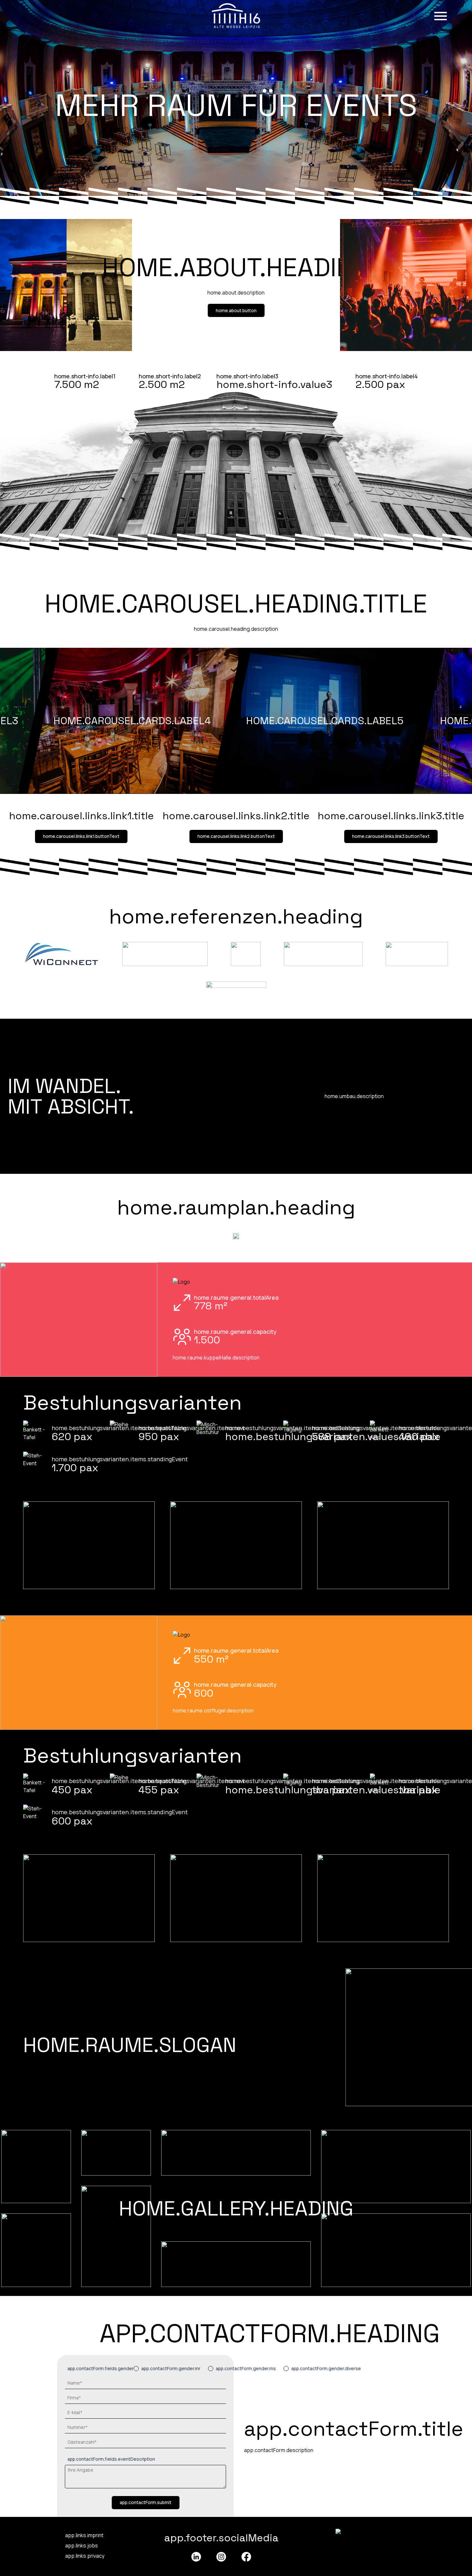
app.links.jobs (82, 2545)
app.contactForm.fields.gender (101, 2368)
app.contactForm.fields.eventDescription (111, 2459)
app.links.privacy (85, 2556)
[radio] (136, 2369)
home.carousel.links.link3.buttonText (391, 836)
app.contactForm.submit (146, 2502)
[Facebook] (246, 2557)
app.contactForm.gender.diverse (326, 2368)
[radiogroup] (247, 2369)
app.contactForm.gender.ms (246, 2368)
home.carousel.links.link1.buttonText (81, 836)
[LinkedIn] (196, 2557)
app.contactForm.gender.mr (171, 2368)
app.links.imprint (84, 2535)
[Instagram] (221, 2557)
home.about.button (236, 310)
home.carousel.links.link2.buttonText (236, 836)
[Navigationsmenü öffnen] (441, 16)
